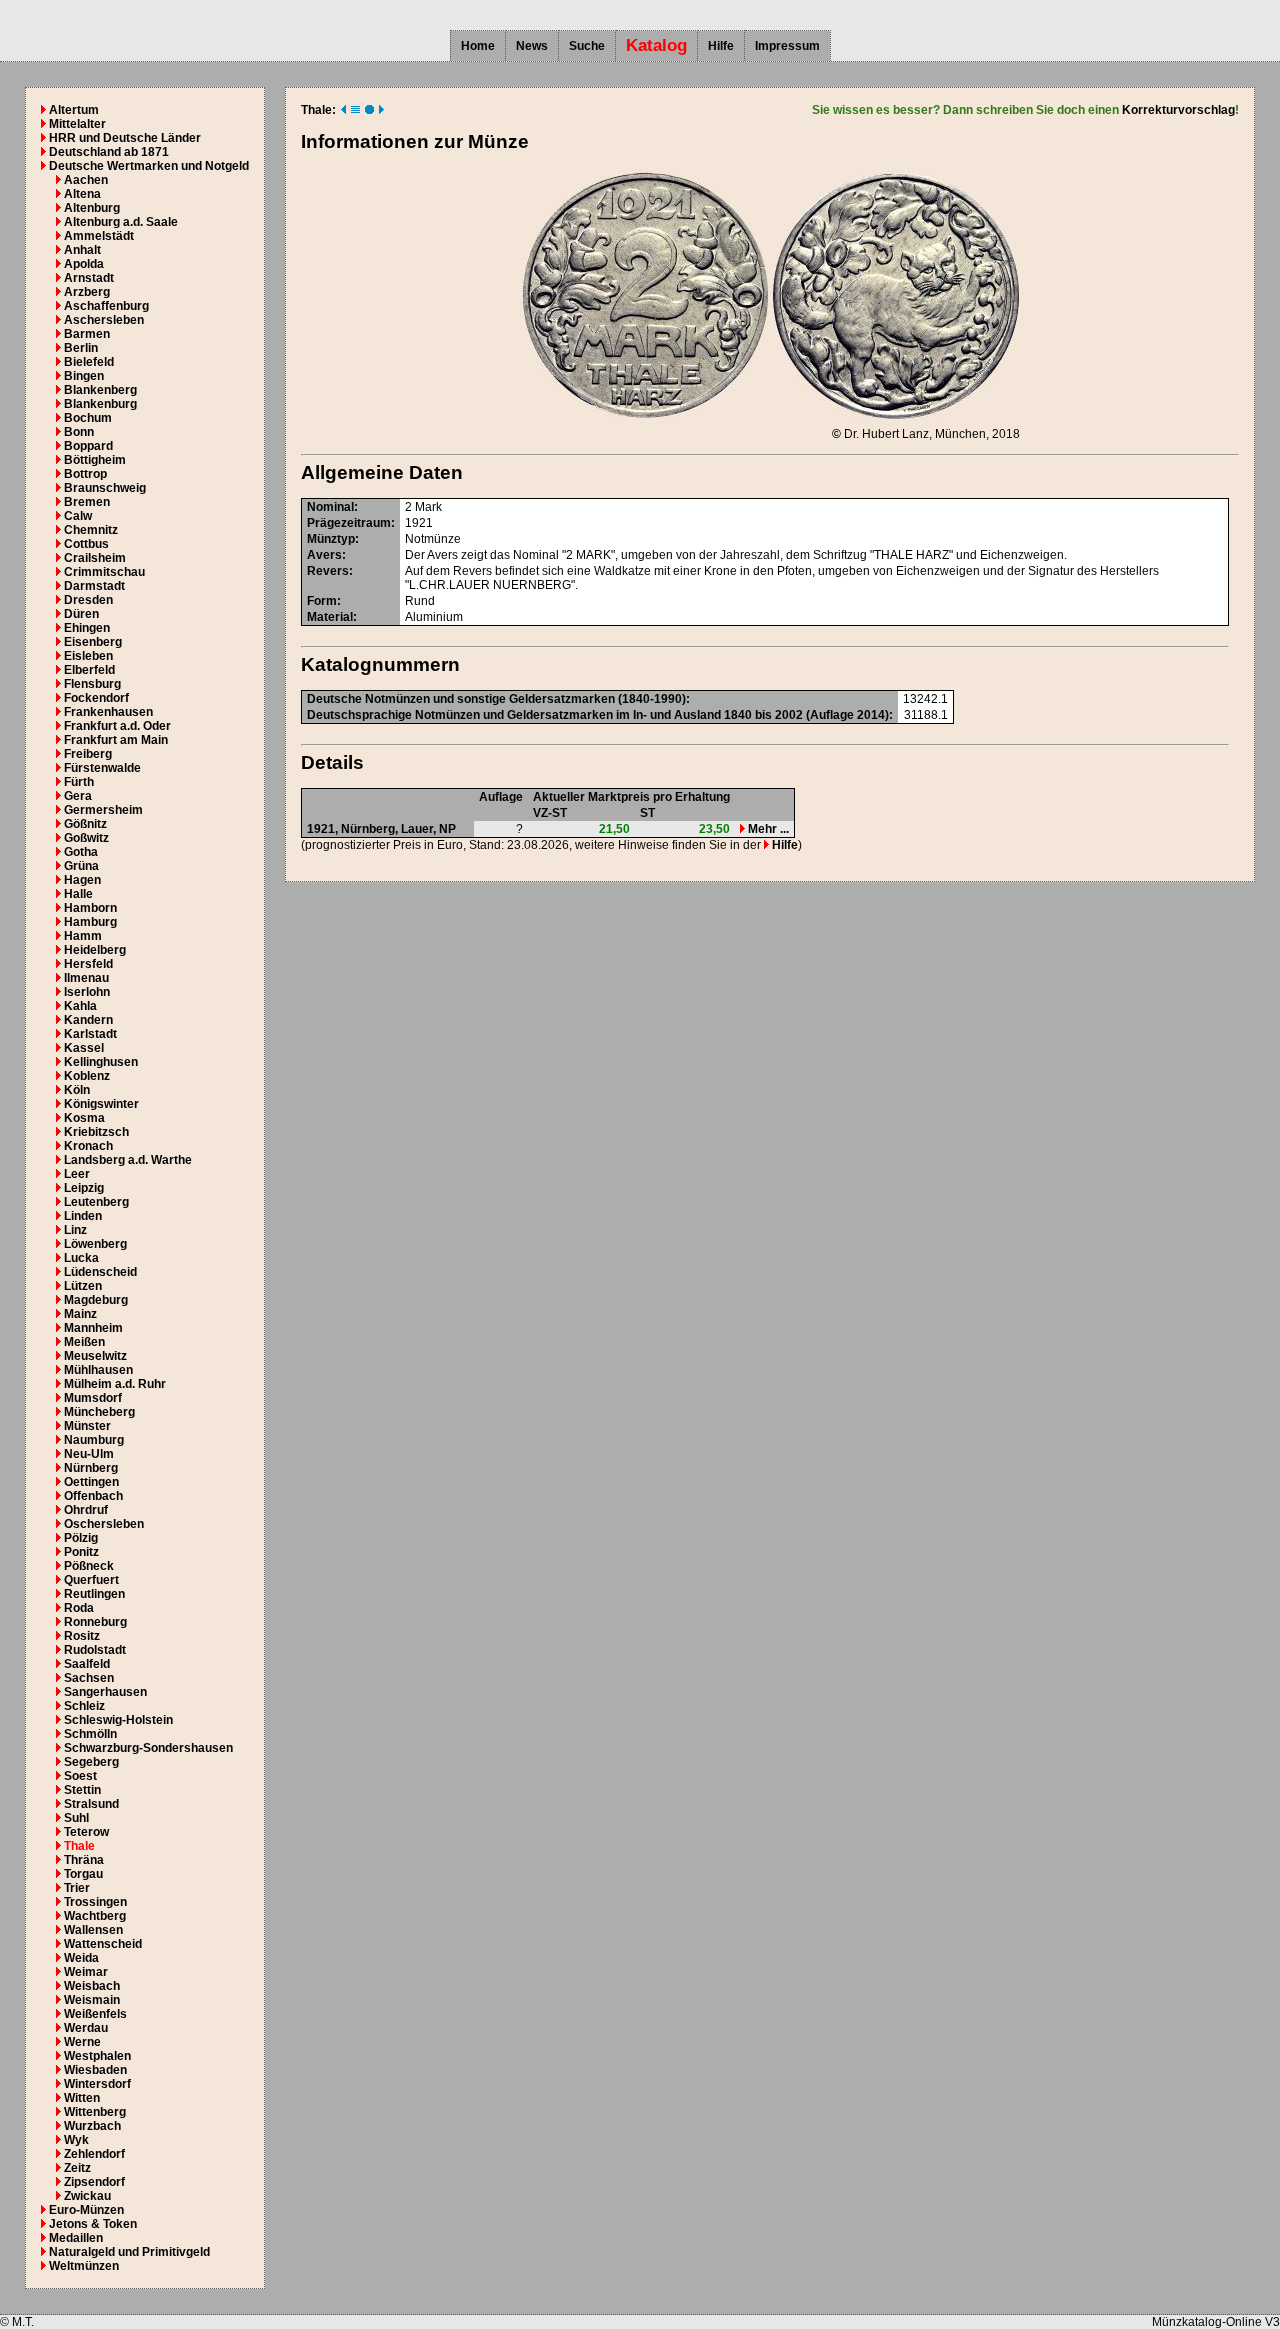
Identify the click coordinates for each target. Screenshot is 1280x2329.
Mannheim (93, 1328)
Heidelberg (95, 950)
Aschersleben (104, 320)
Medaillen (76, 2238)
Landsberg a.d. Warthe (128, 1160)
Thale (79, 1846)
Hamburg (90, 922)
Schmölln (90, 1734)
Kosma (84, 1118)
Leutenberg (96, 1202)
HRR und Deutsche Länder (125, 138)
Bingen (84, 376)
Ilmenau (86, 978)
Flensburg (92, 684)
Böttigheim (95, 460)
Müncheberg (99, 1412)
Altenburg (92, 208)
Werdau (86, 2028)
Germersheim (103, 810)
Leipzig (84, 1188)
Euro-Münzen (86, 2210)
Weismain (92, 2000)
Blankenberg (100, 390)
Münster (87, 1426)
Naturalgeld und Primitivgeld (129, 2252)
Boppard (88, 446)
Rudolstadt (95, 1650)
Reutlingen (94, 1594)
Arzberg (87, 292)
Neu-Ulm (89, 1454)
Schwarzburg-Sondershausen (148, 1748)
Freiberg (88, 754)
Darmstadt (94, 586)
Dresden (88, 600)
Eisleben (88, 656)
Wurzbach (92, 2126)
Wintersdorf (97, 2084)
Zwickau (87, 2196)
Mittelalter (77, 124)
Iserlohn (87, 992)
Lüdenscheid (100, 1272)
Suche (587, 46)
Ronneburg (95, 1622)
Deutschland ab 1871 (109, 152)
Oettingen (91, 1482)
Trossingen (95, 1902)
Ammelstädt (99, 236)
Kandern (88, 1020)
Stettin (82, 1790)
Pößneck (89, 1566)
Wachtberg (95, 1916)
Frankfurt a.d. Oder (117, 726)
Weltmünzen (84, 2266)
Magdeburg (96, 1300)
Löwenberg (95, 1244)
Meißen (84, 1342)
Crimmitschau (104, 572)
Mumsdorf (93, 1398)
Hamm (83, 936)
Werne (82, 2042)
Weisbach (92, 1986)
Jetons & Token (93, 2224)
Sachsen (89, 1678)
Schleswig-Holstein (118, 1720)
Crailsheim (95, 558)
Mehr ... (767, 829)
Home (478, 46)
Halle (78, 894)
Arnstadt (89, 278)
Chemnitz (91, 530)
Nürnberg (91, 1468)
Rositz (82, 1636)
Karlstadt (90, 1034)
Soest (80, 1776)
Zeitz (77, 2168)
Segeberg (91, 1762)
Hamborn (90, 908)
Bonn (79, 432)
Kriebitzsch (96, 1132)
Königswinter (101, 1104)
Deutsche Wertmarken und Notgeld (149, 166)
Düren (81, 614)
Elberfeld (89, 670)
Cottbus (86, 544)
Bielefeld (89, 362)
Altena (82, 194)
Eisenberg (93, 642)
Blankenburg (100, 404)
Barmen (87, 334)
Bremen (87, 502)
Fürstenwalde (102, 768)
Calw (78, 516)
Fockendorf (96, 698)
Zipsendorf (94, 2182)
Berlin (81, 348)
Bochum (88, 418)
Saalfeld (87, 1664)
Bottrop (85, 474)
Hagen (82, 880)
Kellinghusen (101, 1062)
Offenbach (93, 1496)
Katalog (656, 45)
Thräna (84, 1860)
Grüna (81, 866)
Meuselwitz (95, 1356)
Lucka (81, 1258)
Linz (75, 1230)
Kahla (80, 1006)
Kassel (84, 1048)
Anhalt (82, 250)
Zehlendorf (94, 2154)
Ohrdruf (86, 1510)
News (532, 46)
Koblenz (87, 1076)
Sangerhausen (105, 1692)
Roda (79, 1608)
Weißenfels (95, 2014)
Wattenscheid (103, 1944)
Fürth (79, 782)
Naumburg (94, 1440)
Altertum (74, 110)
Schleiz (84, 1706)
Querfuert (91, 1580)
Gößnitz (85, 824)
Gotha (81, 852)
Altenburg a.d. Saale (121, 222)
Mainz (80, 1314)
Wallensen (93, 1930)
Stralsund (91, 1804)
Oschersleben (104, 1524)
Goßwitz (86, 838)
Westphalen (97, 2056)
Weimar (86, 1972)
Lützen (83, 1286)
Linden (83, 1216)
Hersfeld (88, 964)
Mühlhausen (98, 1370)
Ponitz (81, 1552)
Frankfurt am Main (116, 740)
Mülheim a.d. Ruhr (115, 1384)
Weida (81, 1958)
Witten (82, 2098)
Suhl (76, 1818)
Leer (77, 1174)
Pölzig (81, 1538)
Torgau (83, 1874)
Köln (77, 1090)
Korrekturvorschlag (1178, 110)
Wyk (76, 2140)
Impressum (787, 46)
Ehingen (87, 628)
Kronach (88, 1146)
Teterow (86, 1832)
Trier (77, 1888)
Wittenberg (95, 2112)
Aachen (86, 180)
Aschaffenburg (106, 306)
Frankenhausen (108, 712)
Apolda (84, 264)
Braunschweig (105, 488)
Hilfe (721, 46)
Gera (78, 796)
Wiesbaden (95, 2070)
